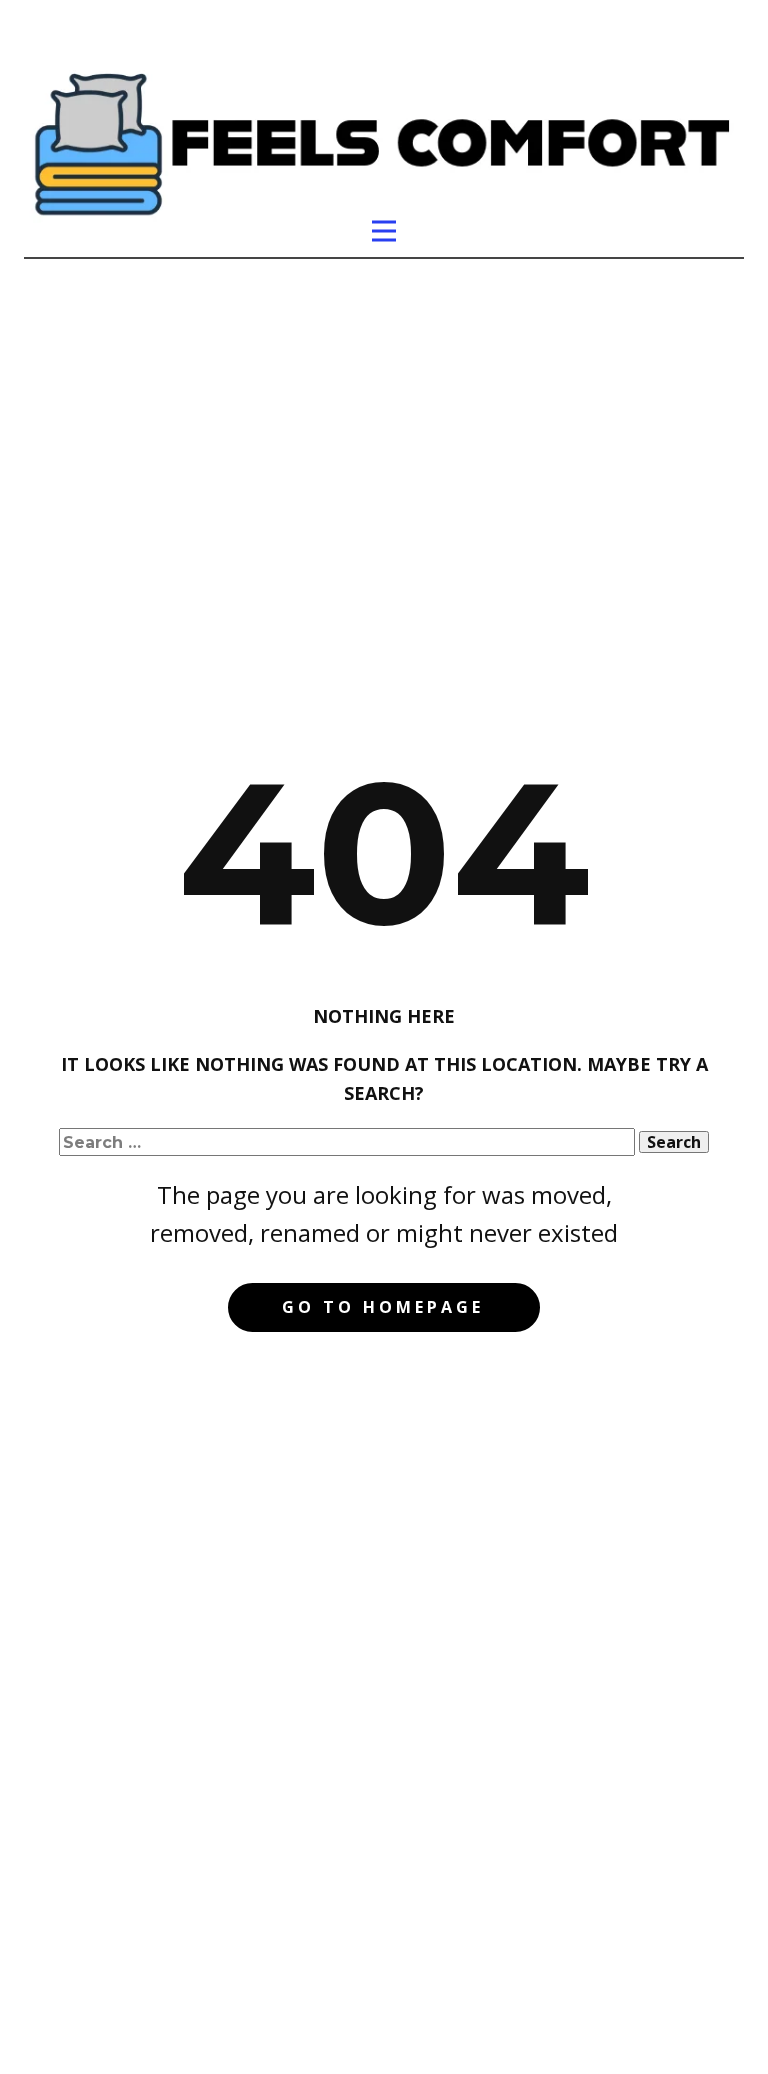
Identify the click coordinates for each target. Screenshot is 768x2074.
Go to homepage (383, 1307)
